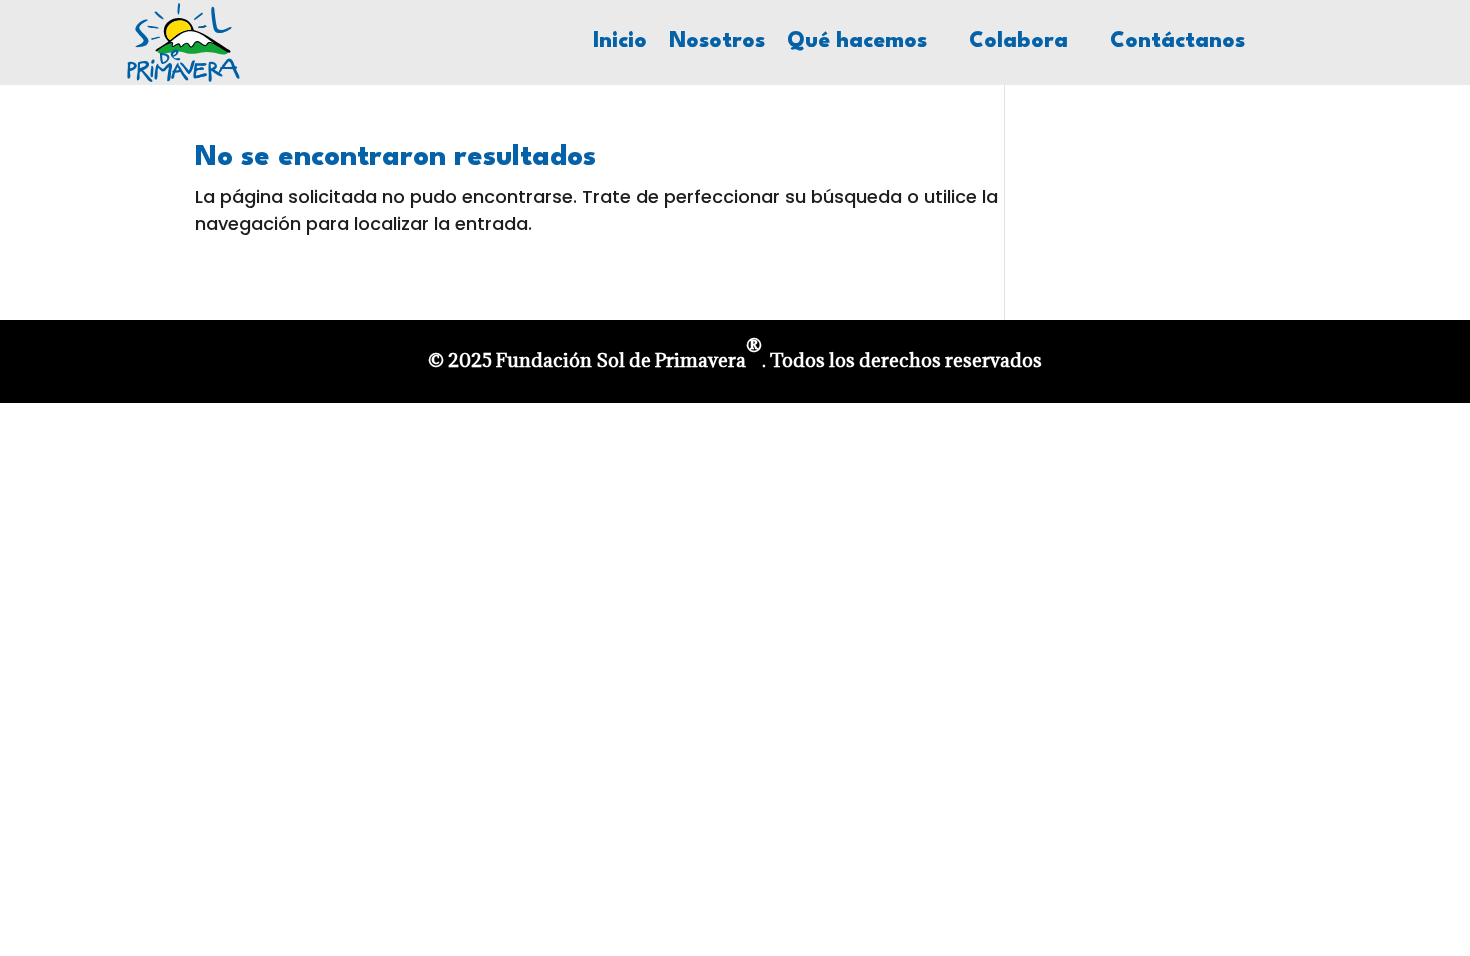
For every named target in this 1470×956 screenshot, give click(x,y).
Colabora (1018, 43)
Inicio (620, 43)
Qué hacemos (857, 43)
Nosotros (717, 43)
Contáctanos (1177, 43)
